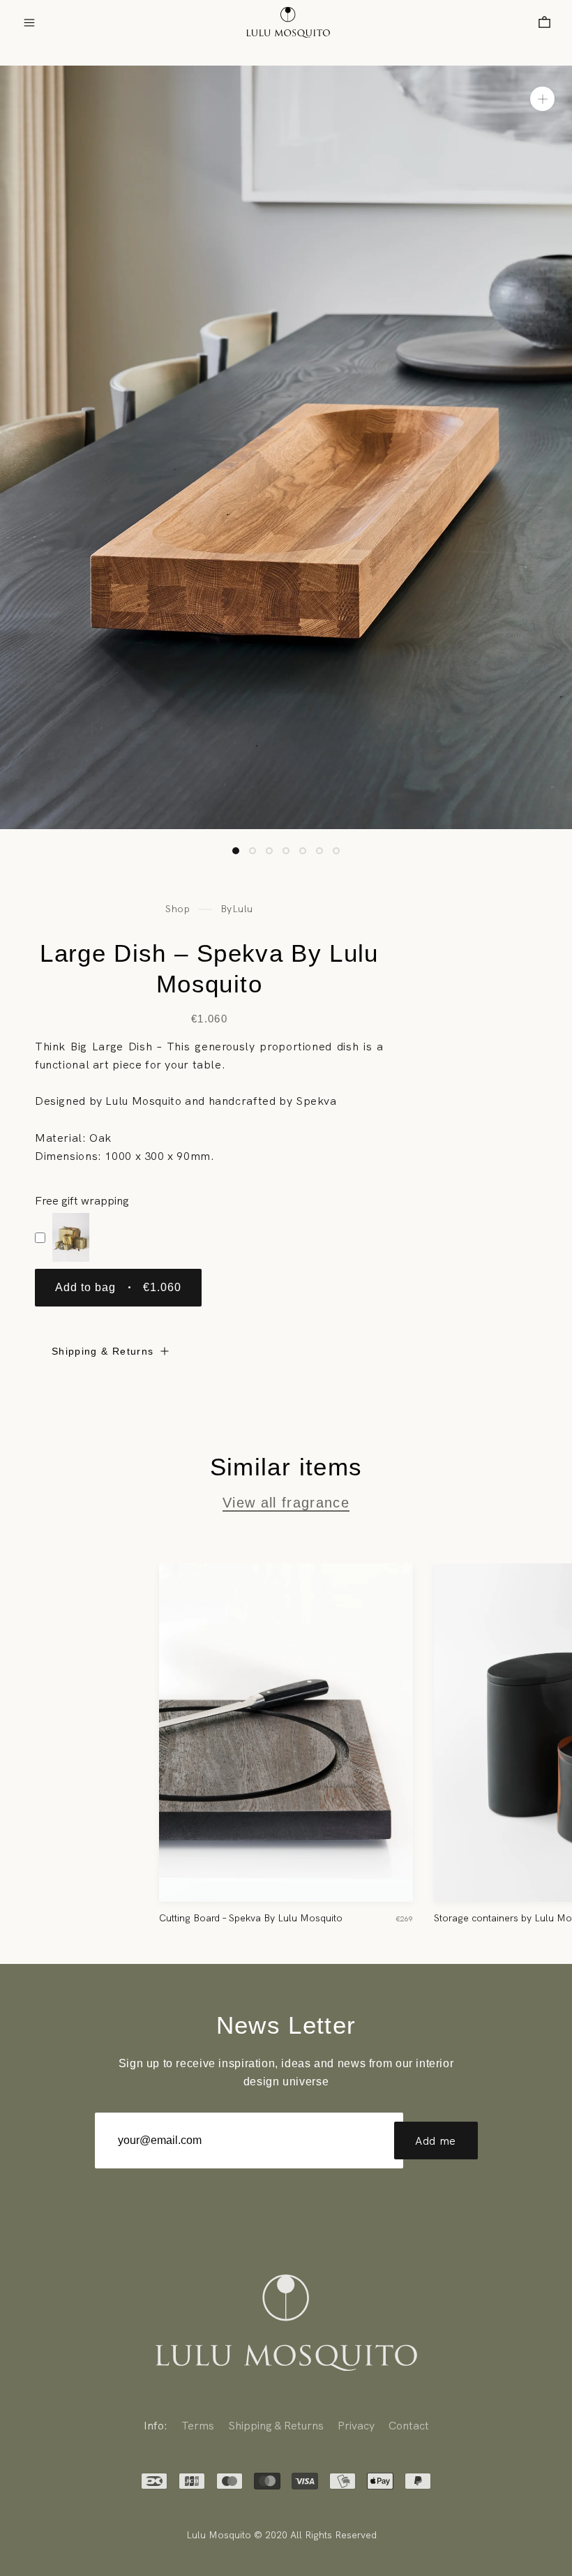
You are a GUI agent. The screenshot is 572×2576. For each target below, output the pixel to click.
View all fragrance (286, 1503)
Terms (198, 2425)
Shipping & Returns (103, 1351)
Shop (178, 909)
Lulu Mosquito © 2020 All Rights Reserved (281, 2535)
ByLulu (237, 909)
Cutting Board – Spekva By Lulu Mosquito (251, 1918)
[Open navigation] (29, 23)
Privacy (356, 2425)
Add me (436, 2141)
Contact (409, 2425)
